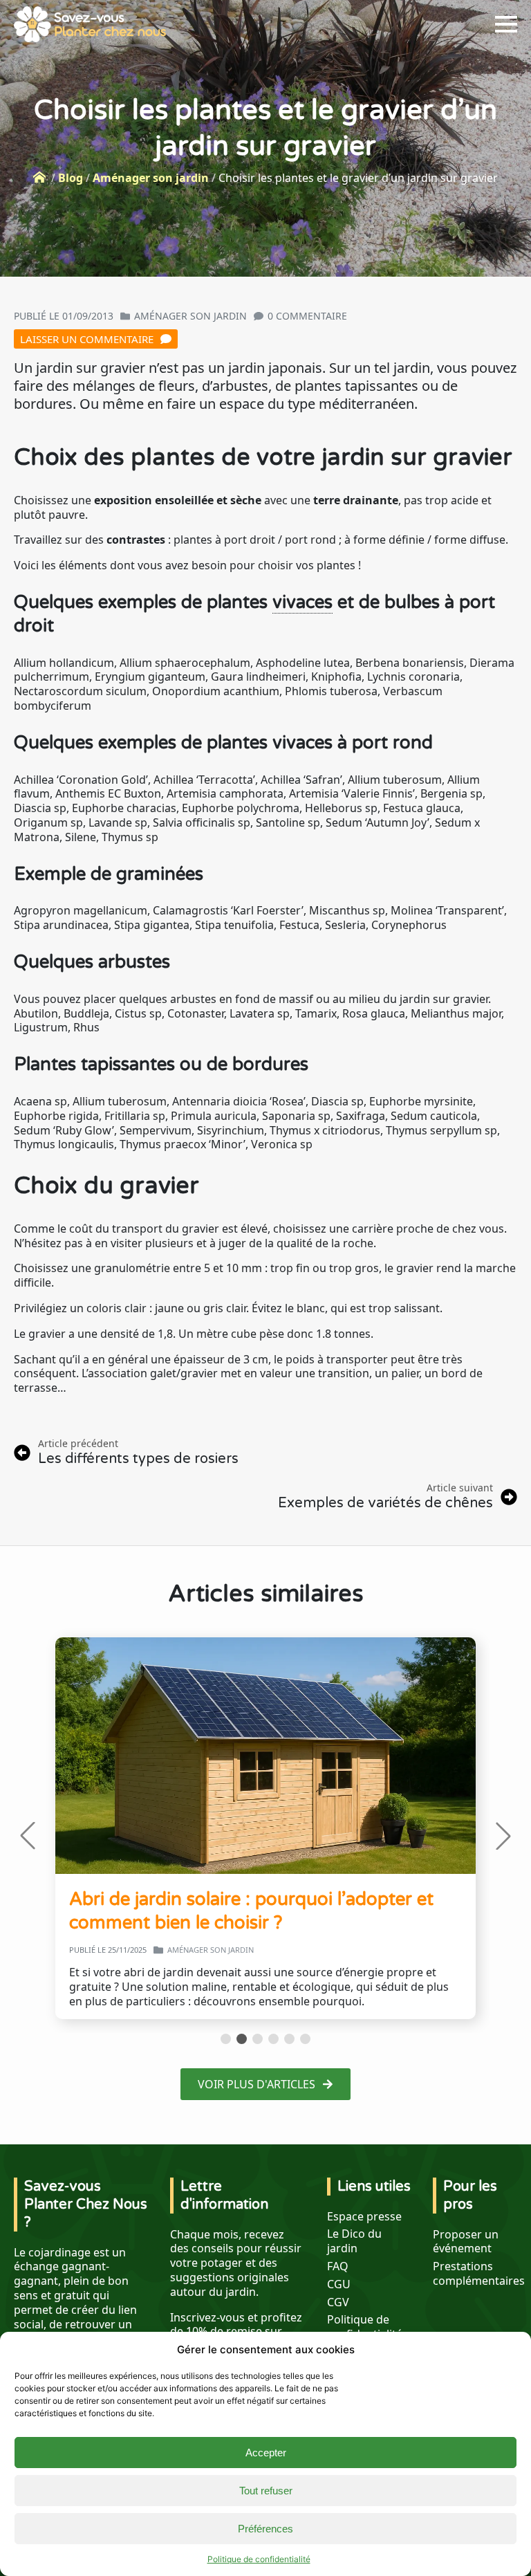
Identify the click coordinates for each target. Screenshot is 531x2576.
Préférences (265, 2529)
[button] (28, 1836)
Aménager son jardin (151, 178)
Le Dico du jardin (354, 2241)
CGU (339, 2284)
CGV (338, 2302)
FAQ (338, 2266)
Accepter (266, 2453)
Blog (71, 178)
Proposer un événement (466, 2242)
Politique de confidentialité (259, 2559)
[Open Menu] (506, 24)
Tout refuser (266, 2491)
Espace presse (364, 2217)
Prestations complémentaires (479, 2274)
